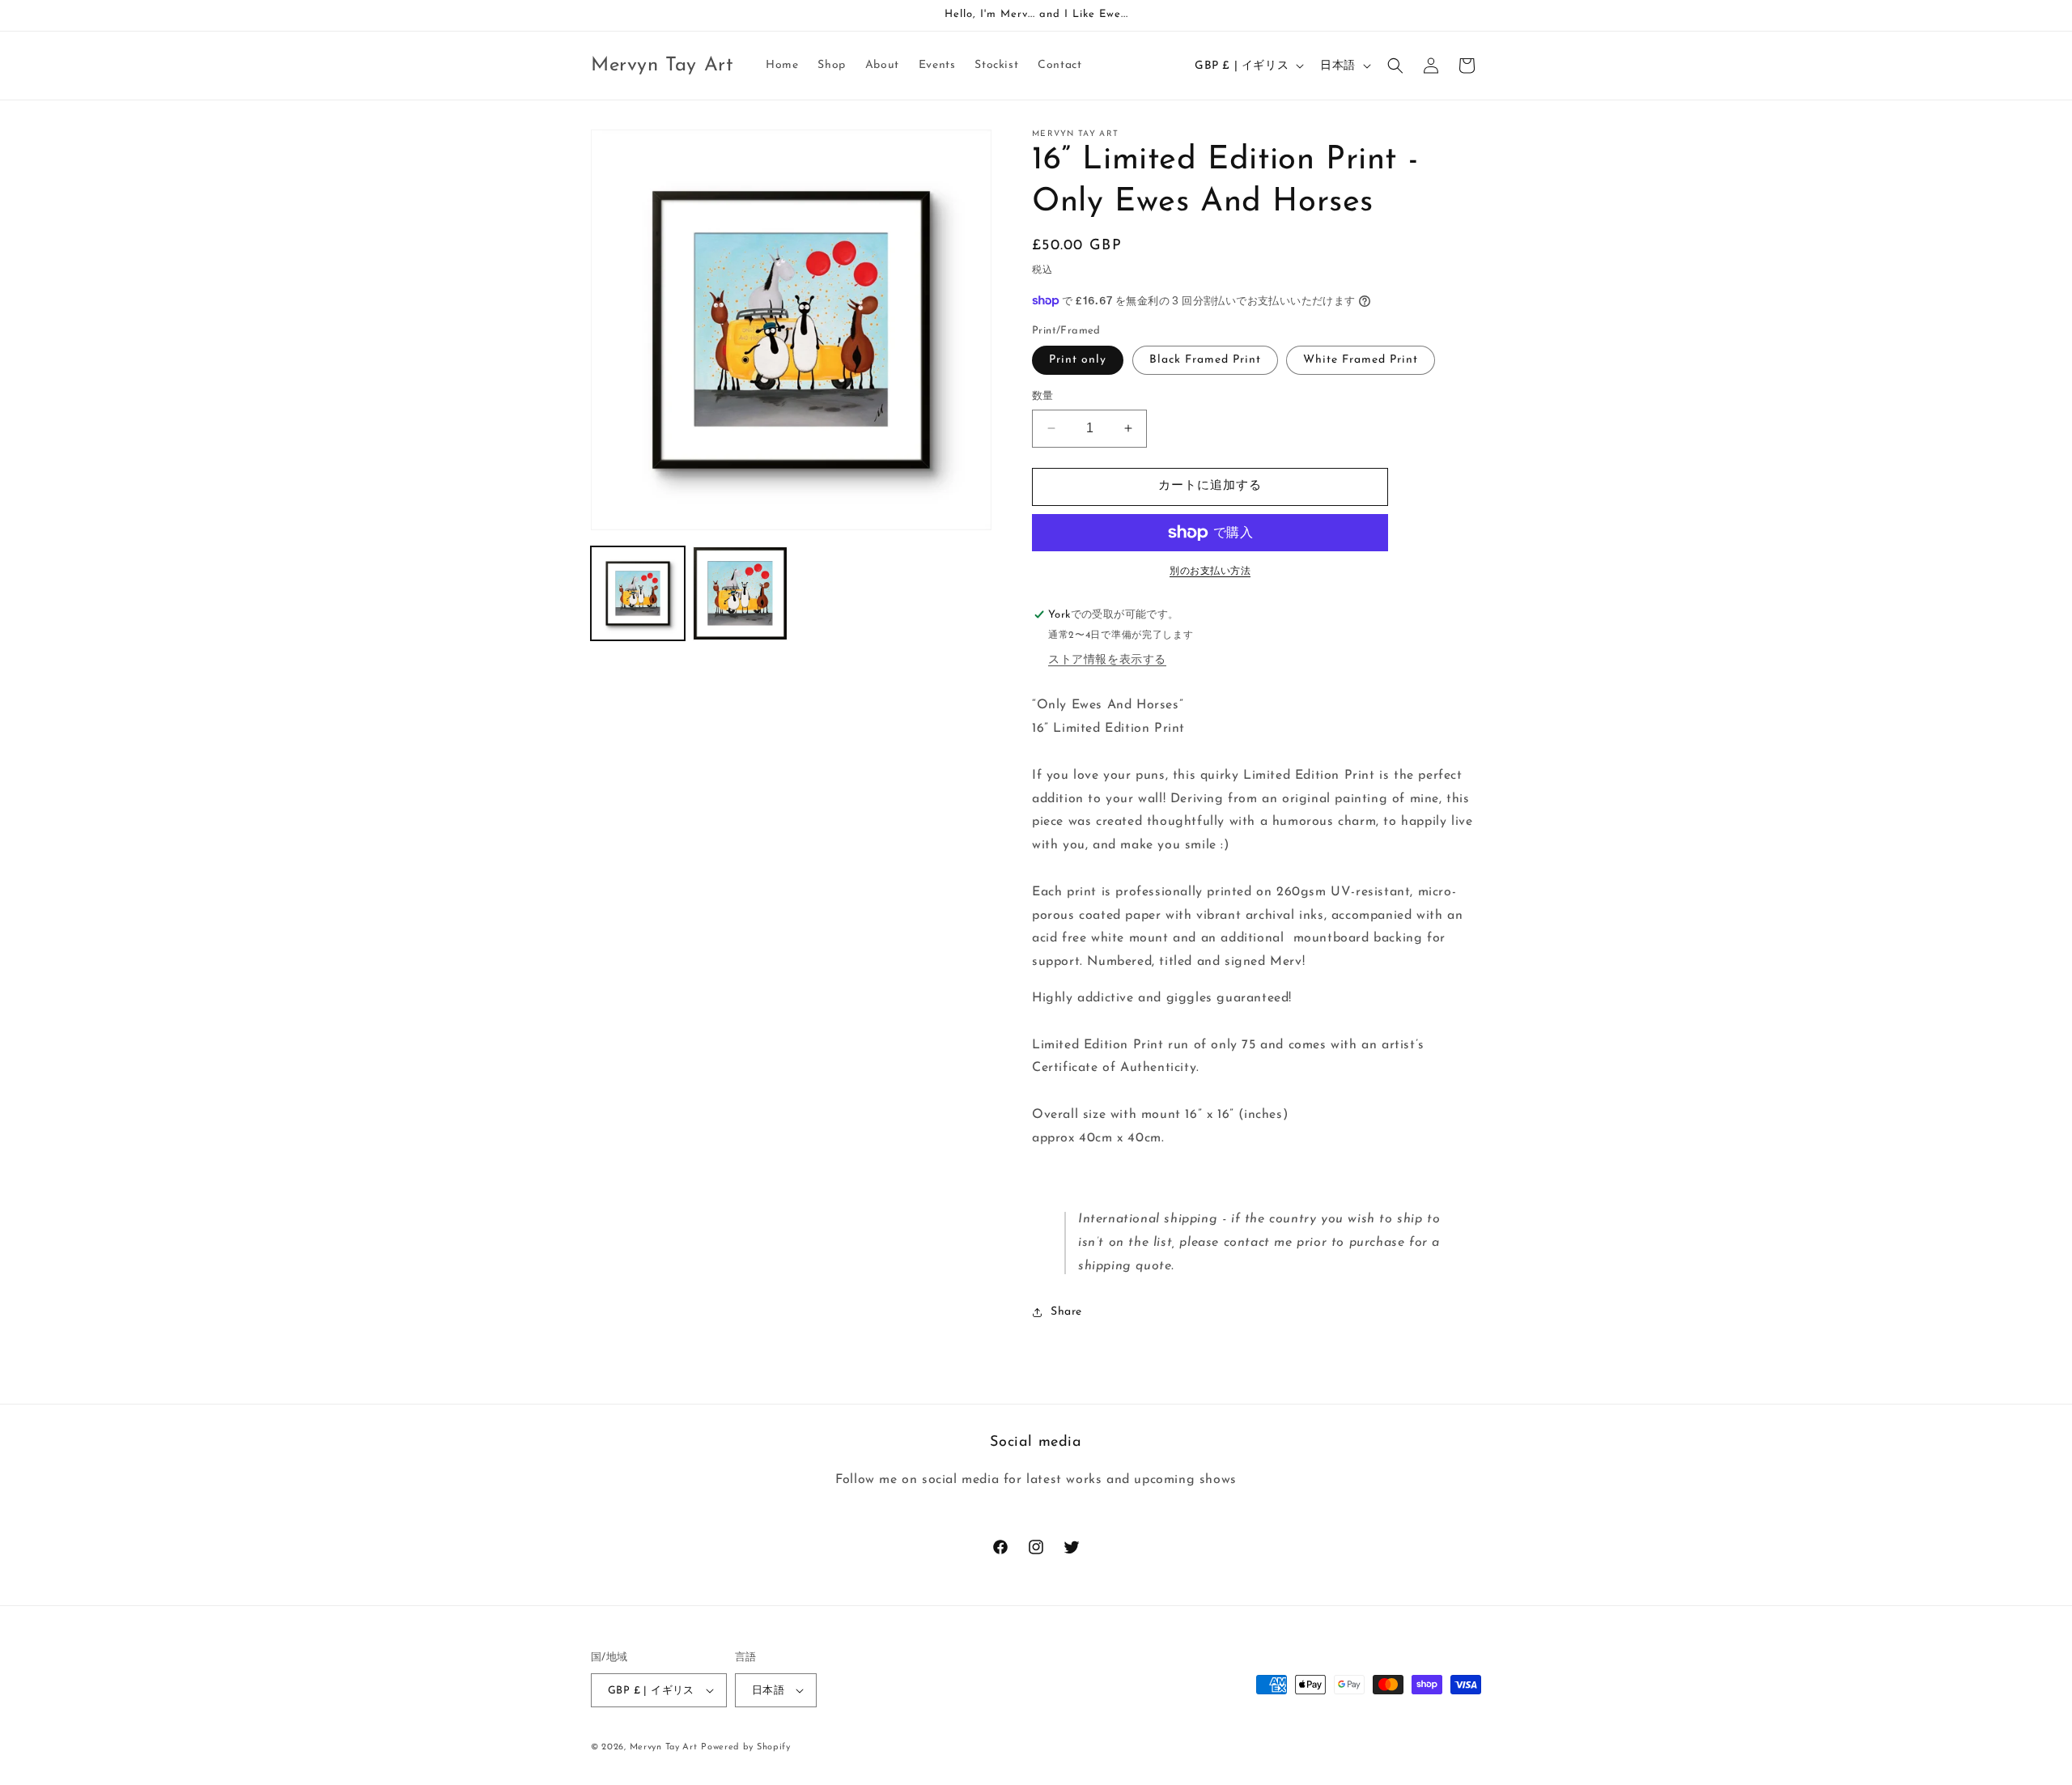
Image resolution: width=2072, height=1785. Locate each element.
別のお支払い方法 (1210, 572)
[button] (1395, 66)
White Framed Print (1361, 360)
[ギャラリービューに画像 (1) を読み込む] (638, 593)
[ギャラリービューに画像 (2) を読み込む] (740, 593)
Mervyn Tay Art (664, 1747)
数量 (1043, 396)
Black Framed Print (1205, 360)
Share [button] (1066, 1312)
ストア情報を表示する (1107, 660)
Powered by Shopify (746, 1747)
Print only (1078, 360)
